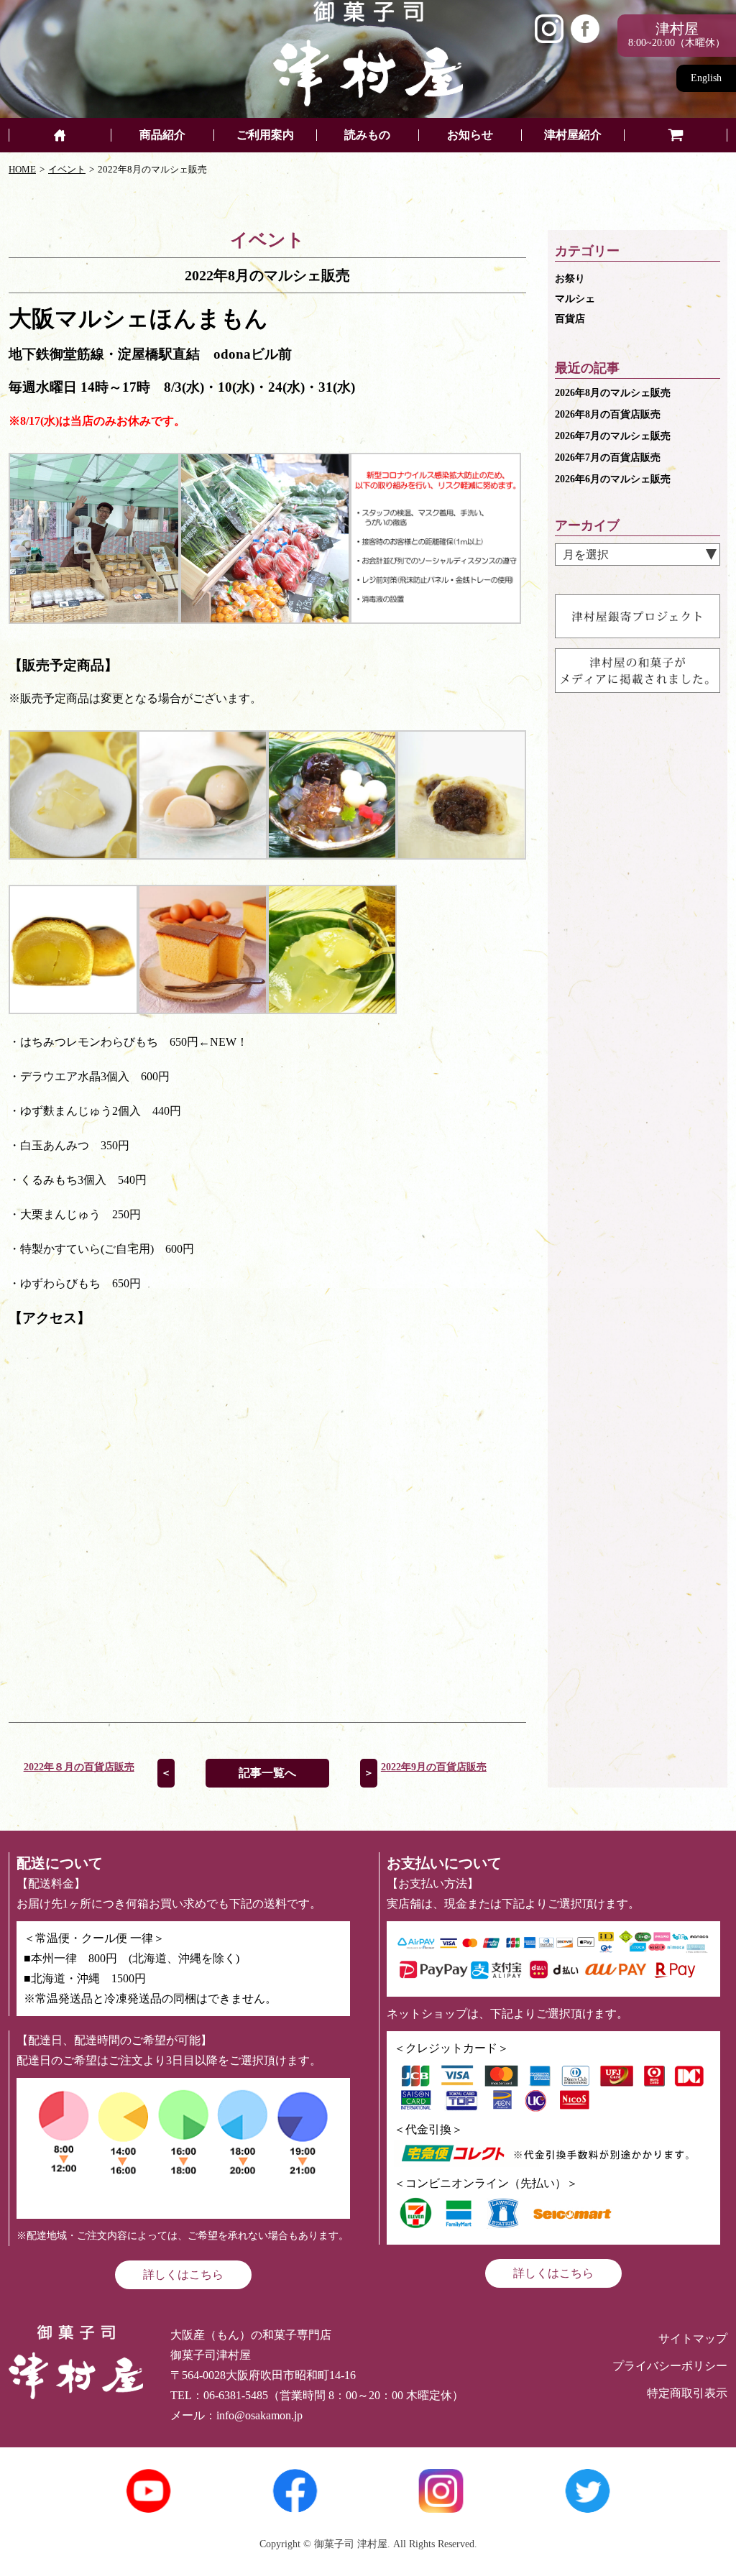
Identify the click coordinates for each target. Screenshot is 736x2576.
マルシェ (575, 299)
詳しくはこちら (183, 2274)
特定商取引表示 (687, 2393)
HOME (22, 169)
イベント (67, 169)
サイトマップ (693, 2338)
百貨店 (570, 319)
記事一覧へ (267, 1773)
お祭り (570, 279)
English (706, 78)
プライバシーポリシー (670, 2366)
